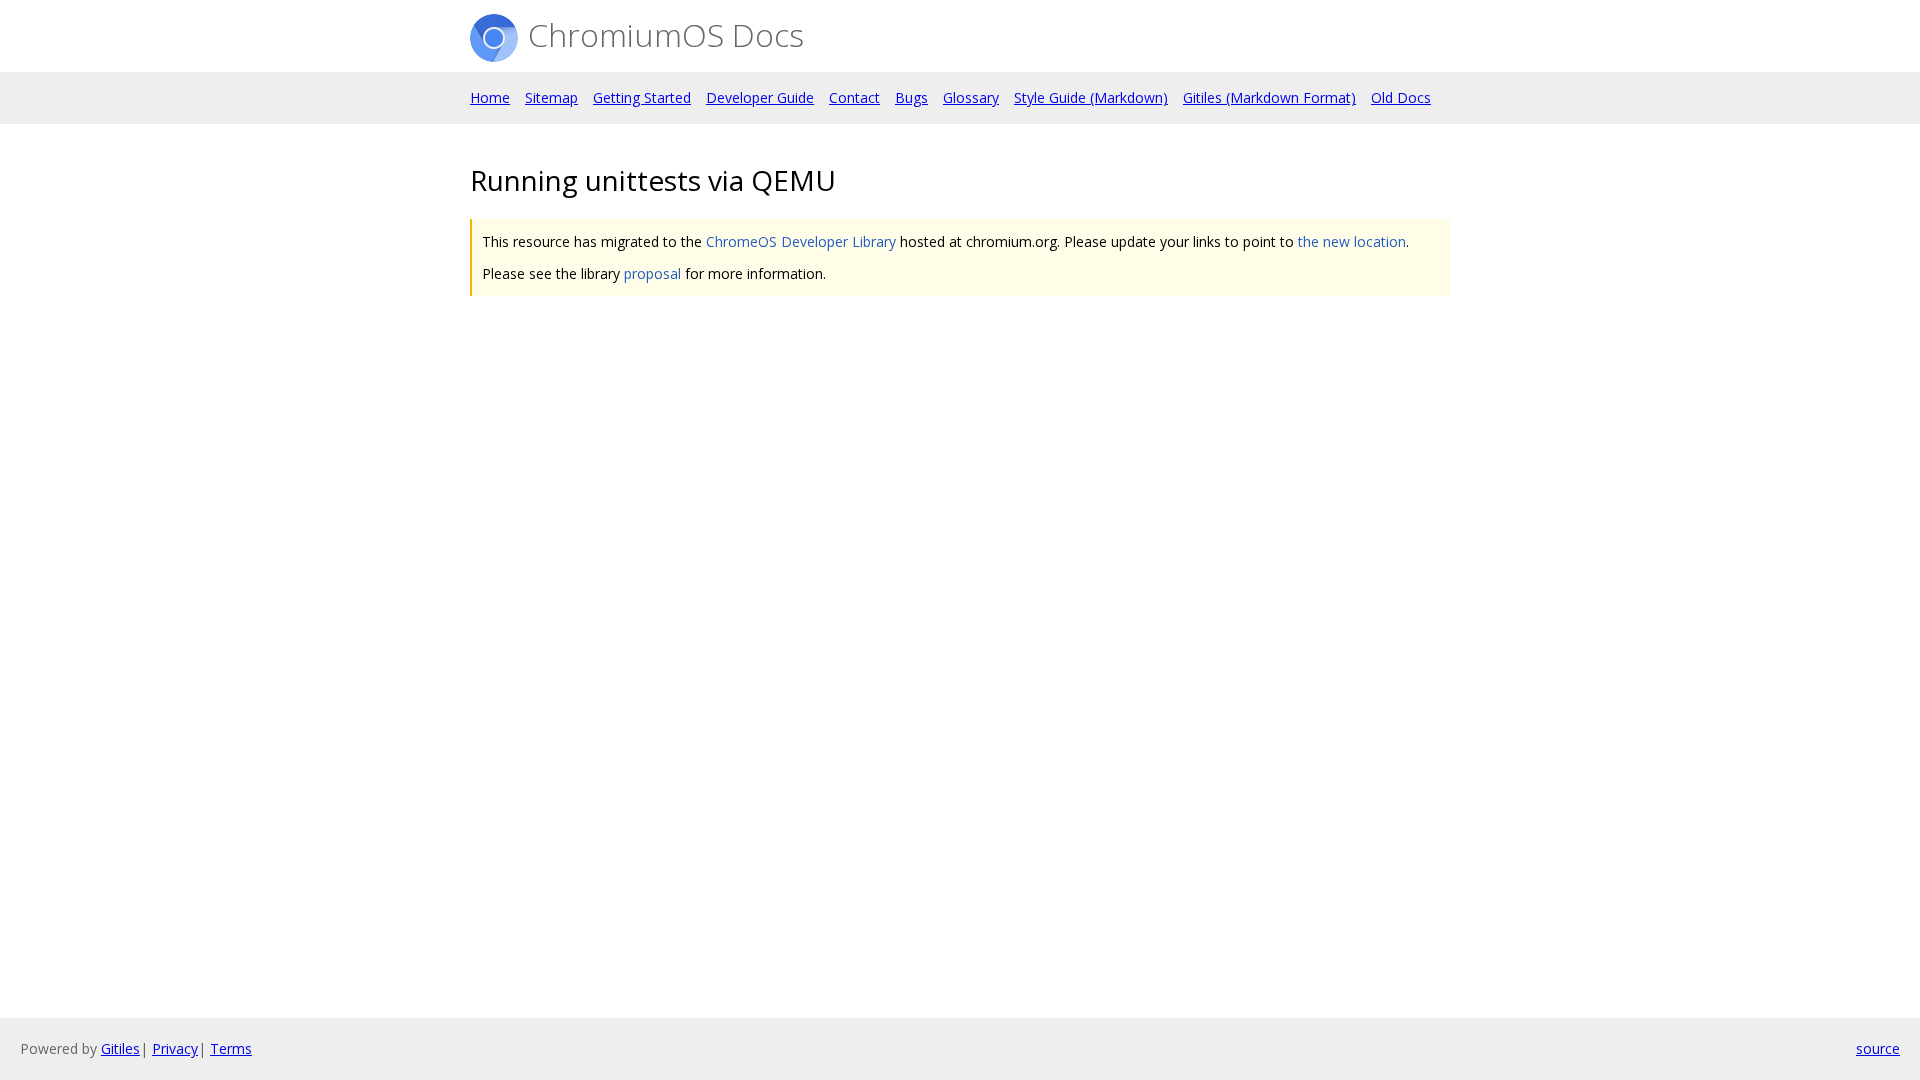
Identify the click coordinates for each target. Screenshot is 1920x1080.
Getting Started (642, 97)
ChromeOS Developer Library (801, 241)
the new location (1352, 241)
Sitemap (551, 97)
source (1878, 1048)
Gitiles (120, 1048)
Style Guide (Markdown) (1091, 97)
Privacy (175, 1048)
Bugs (911, 97)
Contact (854, 97)
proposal (652, 273)
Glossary (971, 97)
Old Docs (1401, 97)
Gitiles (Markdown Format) (1269, 97)
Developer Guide (760, 97)
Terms (231, 1048)
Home (490, 97)
